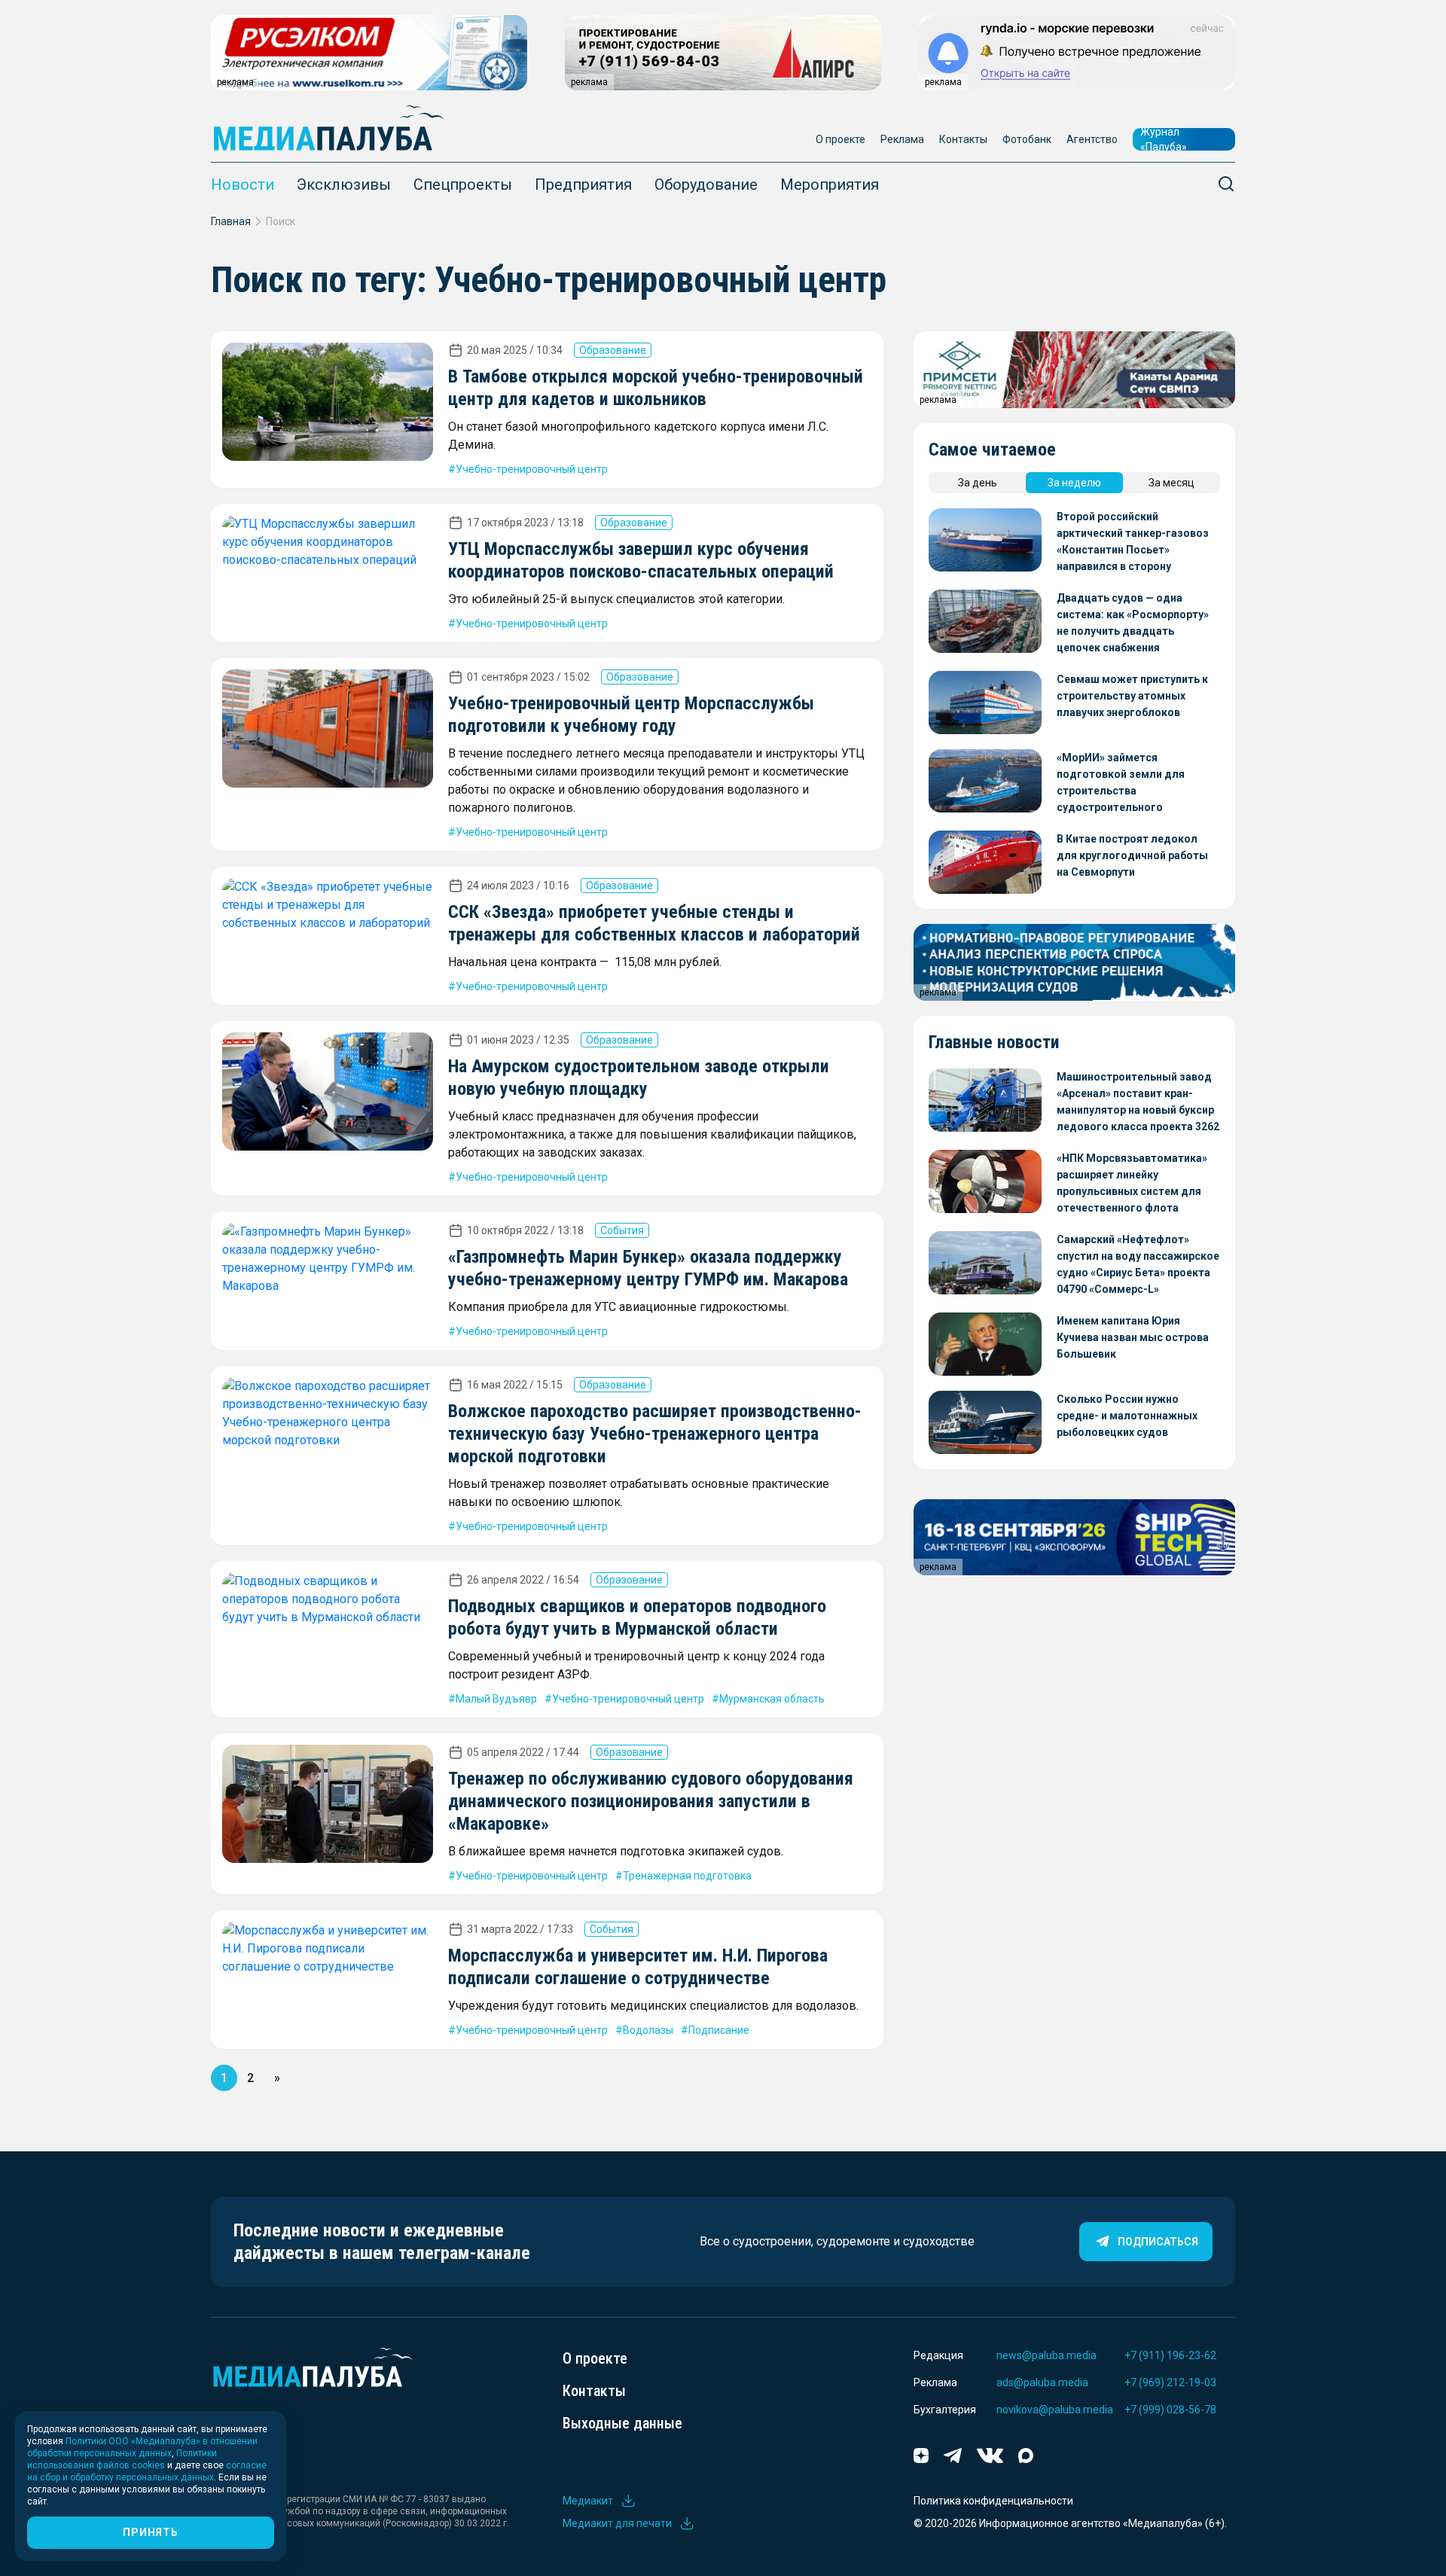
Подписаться (1158, 2242)
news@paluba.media (1046, 2355)
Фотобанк (1027, 139)
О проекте (840, 139)
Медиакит (588, 2501)
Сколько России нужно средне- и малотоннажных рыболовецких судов (1127, 1416)
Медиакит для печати (617, 2523)
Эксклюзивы (344, 184)
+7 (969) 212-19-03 (1170, 2382)
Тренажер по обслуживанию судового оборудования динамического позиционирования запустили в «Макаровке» (651, 1801)
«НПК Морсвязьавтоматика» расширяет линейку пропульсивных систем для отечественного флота (1132, 1183)
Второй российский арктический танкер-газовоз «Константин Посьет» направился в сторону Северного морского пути (1133, 543)
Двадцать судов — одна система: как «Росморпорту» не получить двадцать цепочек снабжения (1133, 623)
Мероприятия (830, 184)
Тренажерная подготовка (687, 1876)
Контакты (963, 139)
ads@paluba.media (1042, 2382)
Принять (150, 2532)
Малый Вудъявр (496, 1699)
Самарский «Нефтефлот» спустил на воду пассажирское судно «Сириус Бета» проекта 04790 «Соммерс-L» (1138, 1264)
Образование (613, 350)
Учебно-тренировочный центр (532, 469)
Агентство (1092, 139)
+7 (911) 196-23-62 (1170, 2355)
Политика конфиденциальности (993, 2501)
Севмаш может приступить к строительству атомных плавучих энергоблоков (1132, 696)
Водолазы (648, 2030)
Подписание (719, 2030)
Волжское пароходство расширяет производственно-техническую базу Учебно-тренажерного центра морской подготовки (655, 1434)
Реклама (902, 139)
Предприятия (583, 184)
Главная (231, 221)
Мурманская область (772, 1699)
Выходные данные (622, 2423)
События (622, 1230)
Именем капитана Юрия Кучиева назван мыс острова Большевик (1133, 1337)
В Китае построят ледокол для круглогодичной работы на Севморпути (1132, 855)
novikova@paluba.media (1055, 2410)
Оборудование (706, 184)
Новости (243, 184)
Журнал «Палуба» (1164, 139)
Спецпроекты (463, 184)
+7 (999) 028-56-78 (1170, 2410)
